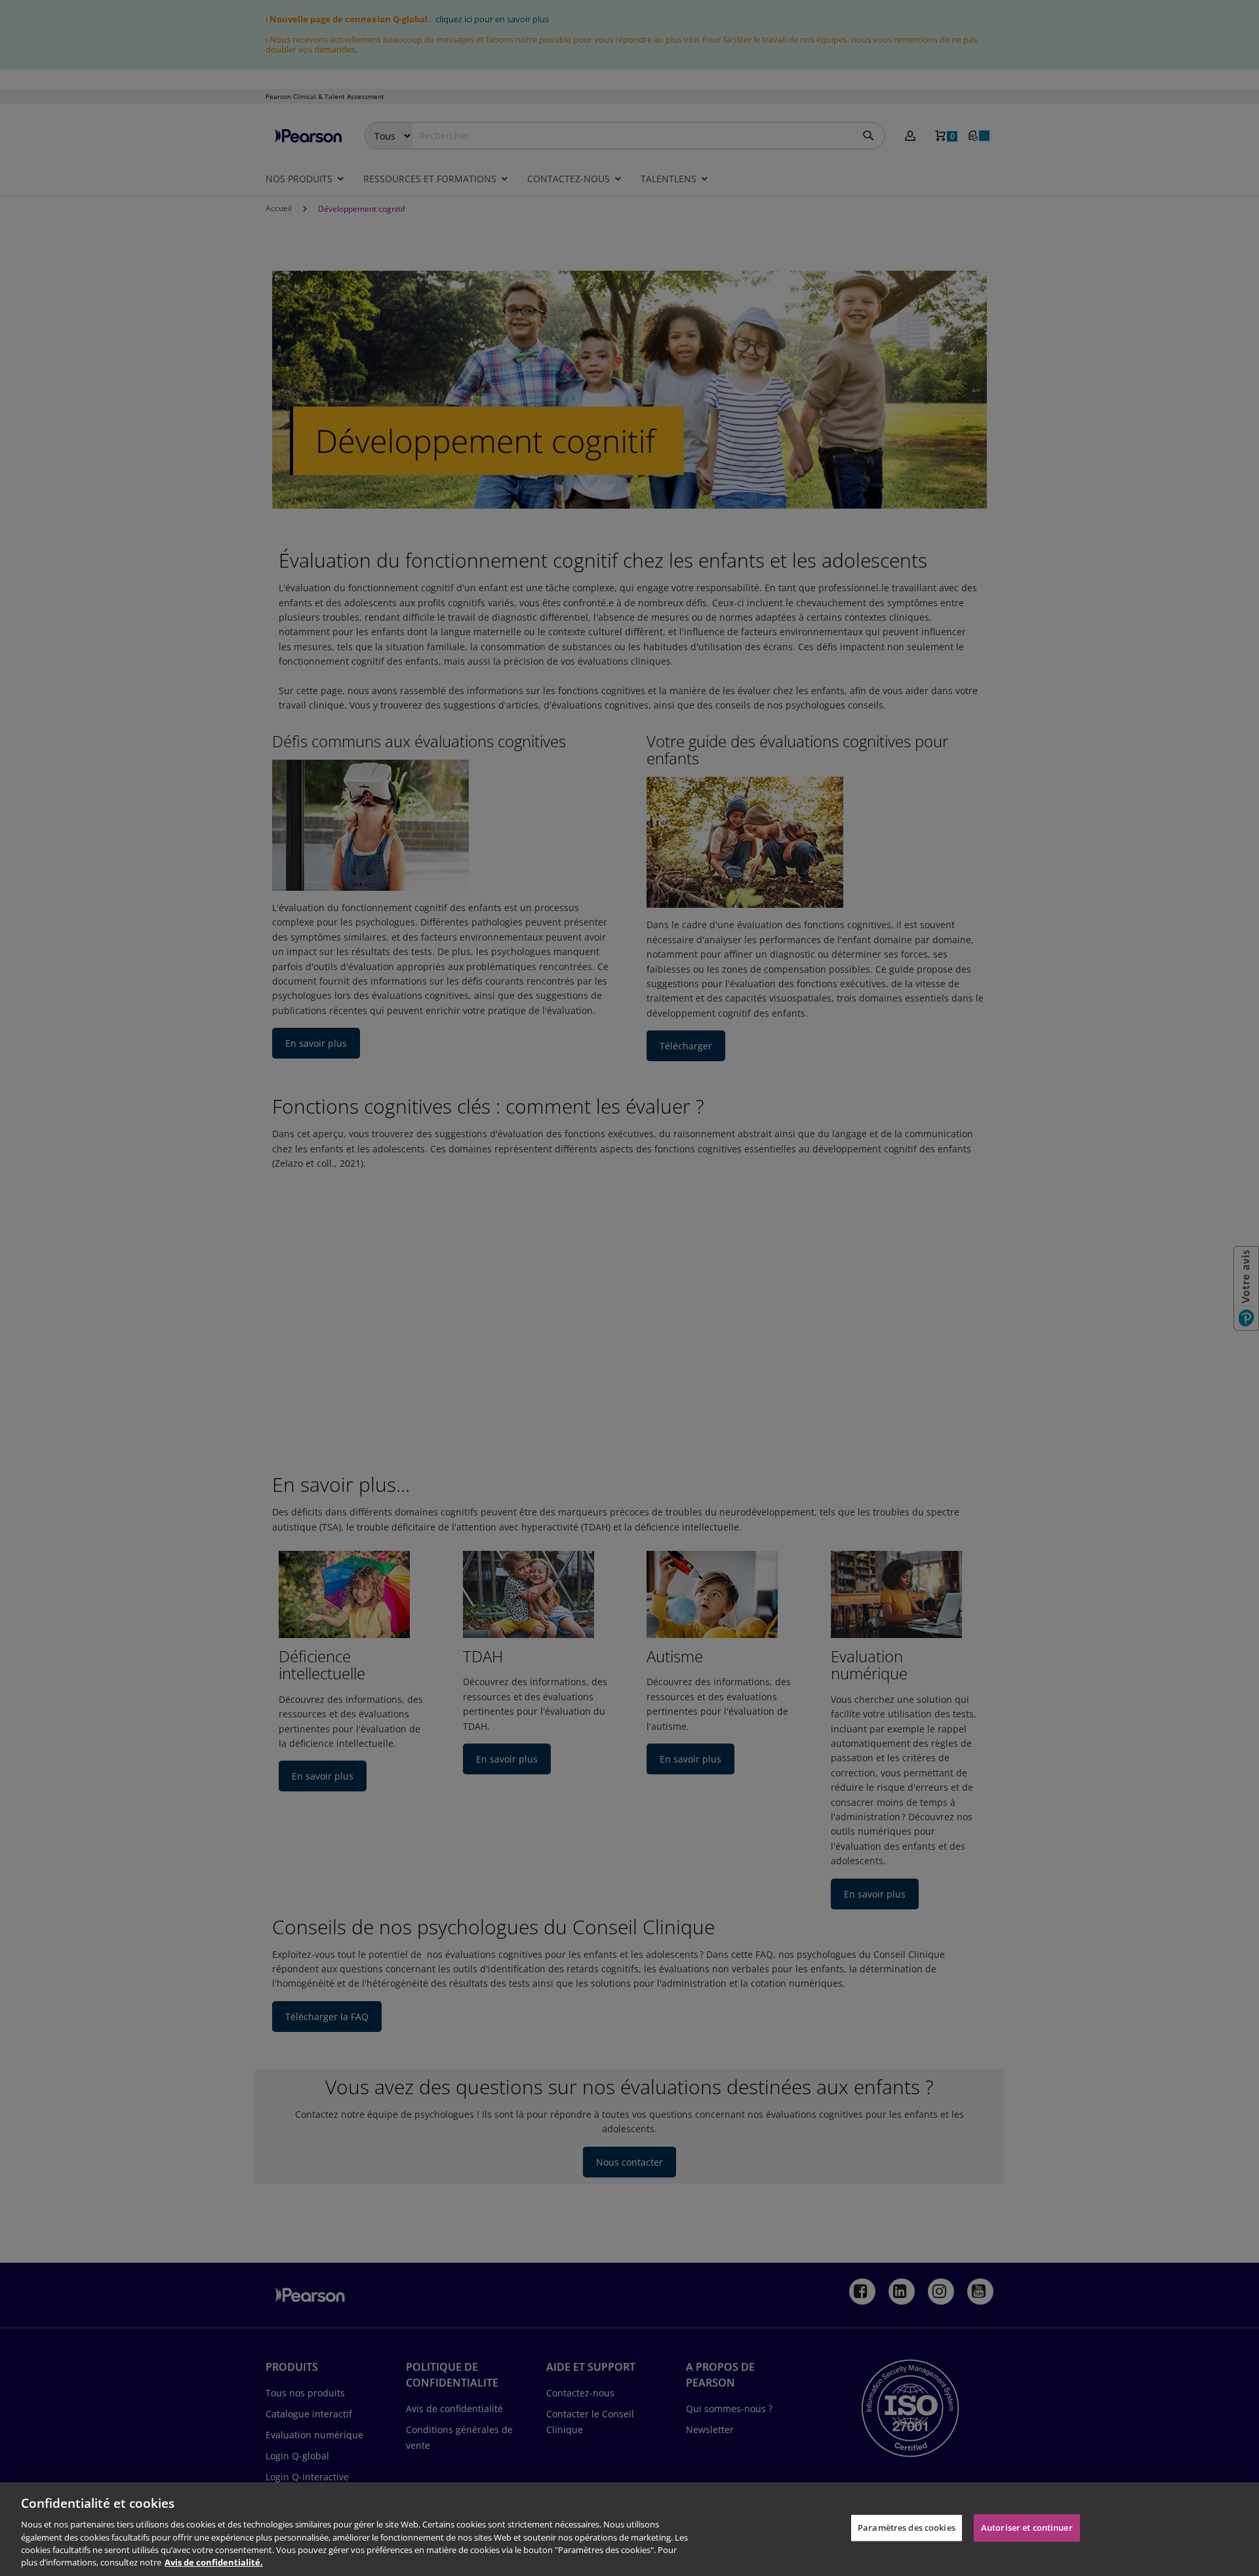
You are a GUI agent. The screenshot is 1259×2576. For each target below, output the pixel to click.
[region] (629, 2529)
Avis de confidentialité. (214, 2562)
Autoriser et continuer (1027, 2527)
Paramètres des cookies (907, 2527)
